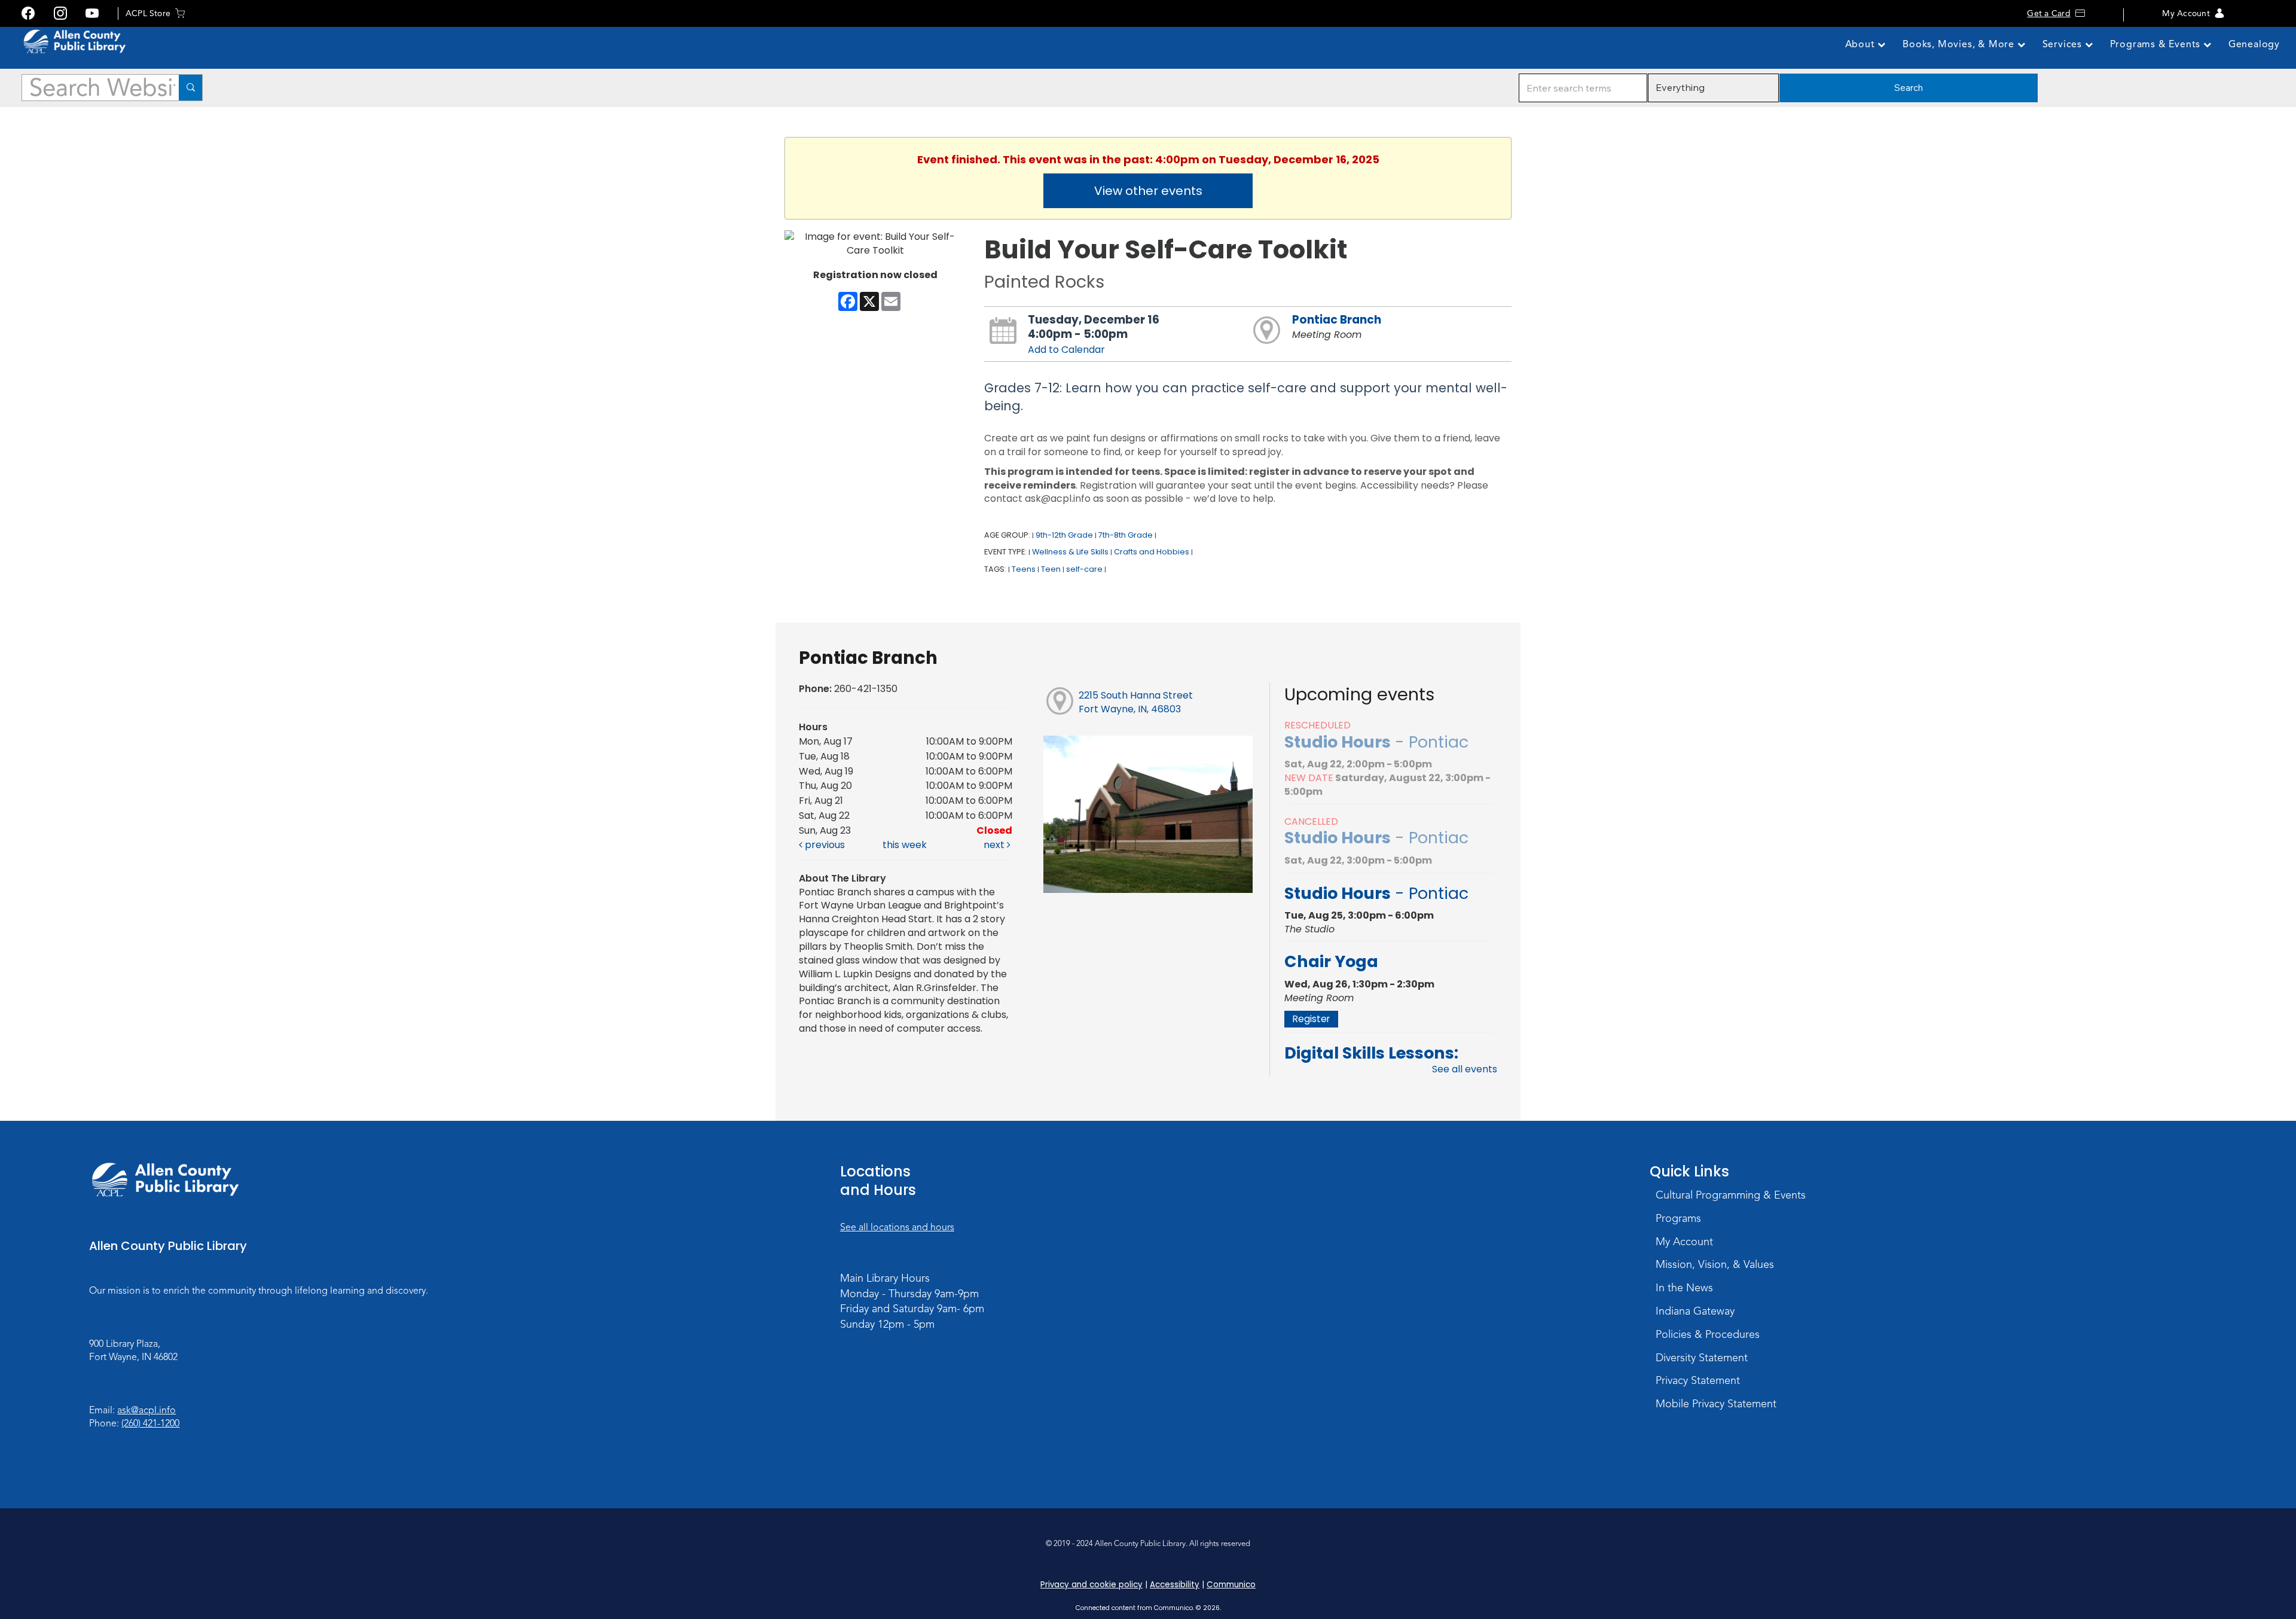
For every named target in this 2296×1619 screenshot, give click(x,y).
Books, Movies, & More (1960, 44)
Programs (1678, 1218)
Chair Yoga (1331, 961)
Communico (1231, 1585)
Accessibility (1175, 1585)
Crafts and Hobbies (1152, 552)
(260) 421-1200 (150, 1423)
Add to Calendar (1066, 350)
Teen (1051, 569)
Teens (1024, 569)
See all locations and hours (897, 1227)
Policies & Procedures (1708, 1334)
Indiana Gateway (1695, 1311)
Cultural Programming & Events (1731, 1195)
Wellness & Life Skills (1070, 552)
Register (1311, 1019)
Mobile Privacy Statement (1716, 1404)
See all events (1465, 1069)
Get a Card (2048, 13)
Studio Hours (1376, 742)
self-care (1084, 569)
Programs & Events (2157, 44)
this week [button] (905, 845)
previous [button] (824, 845)
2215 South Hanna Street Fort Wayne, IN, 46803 (1136, 702)
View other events (1148, 191)
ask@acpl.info (146, 1410)
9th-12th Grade (1064, 535)
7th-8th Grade (1126, 535)
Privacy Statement (1698, 1380)
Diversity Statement (1702, 1358)
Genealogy (2254, 44)
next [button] (995, 845)
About (1862, 44)
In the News (1684, 1288)
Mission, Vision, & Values (1715, 1264)
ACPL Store (148, 13)
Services (2064, 44)
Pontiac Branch (1337, 320)
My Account (2186, 13)
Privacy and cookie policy (1091, 1585)
